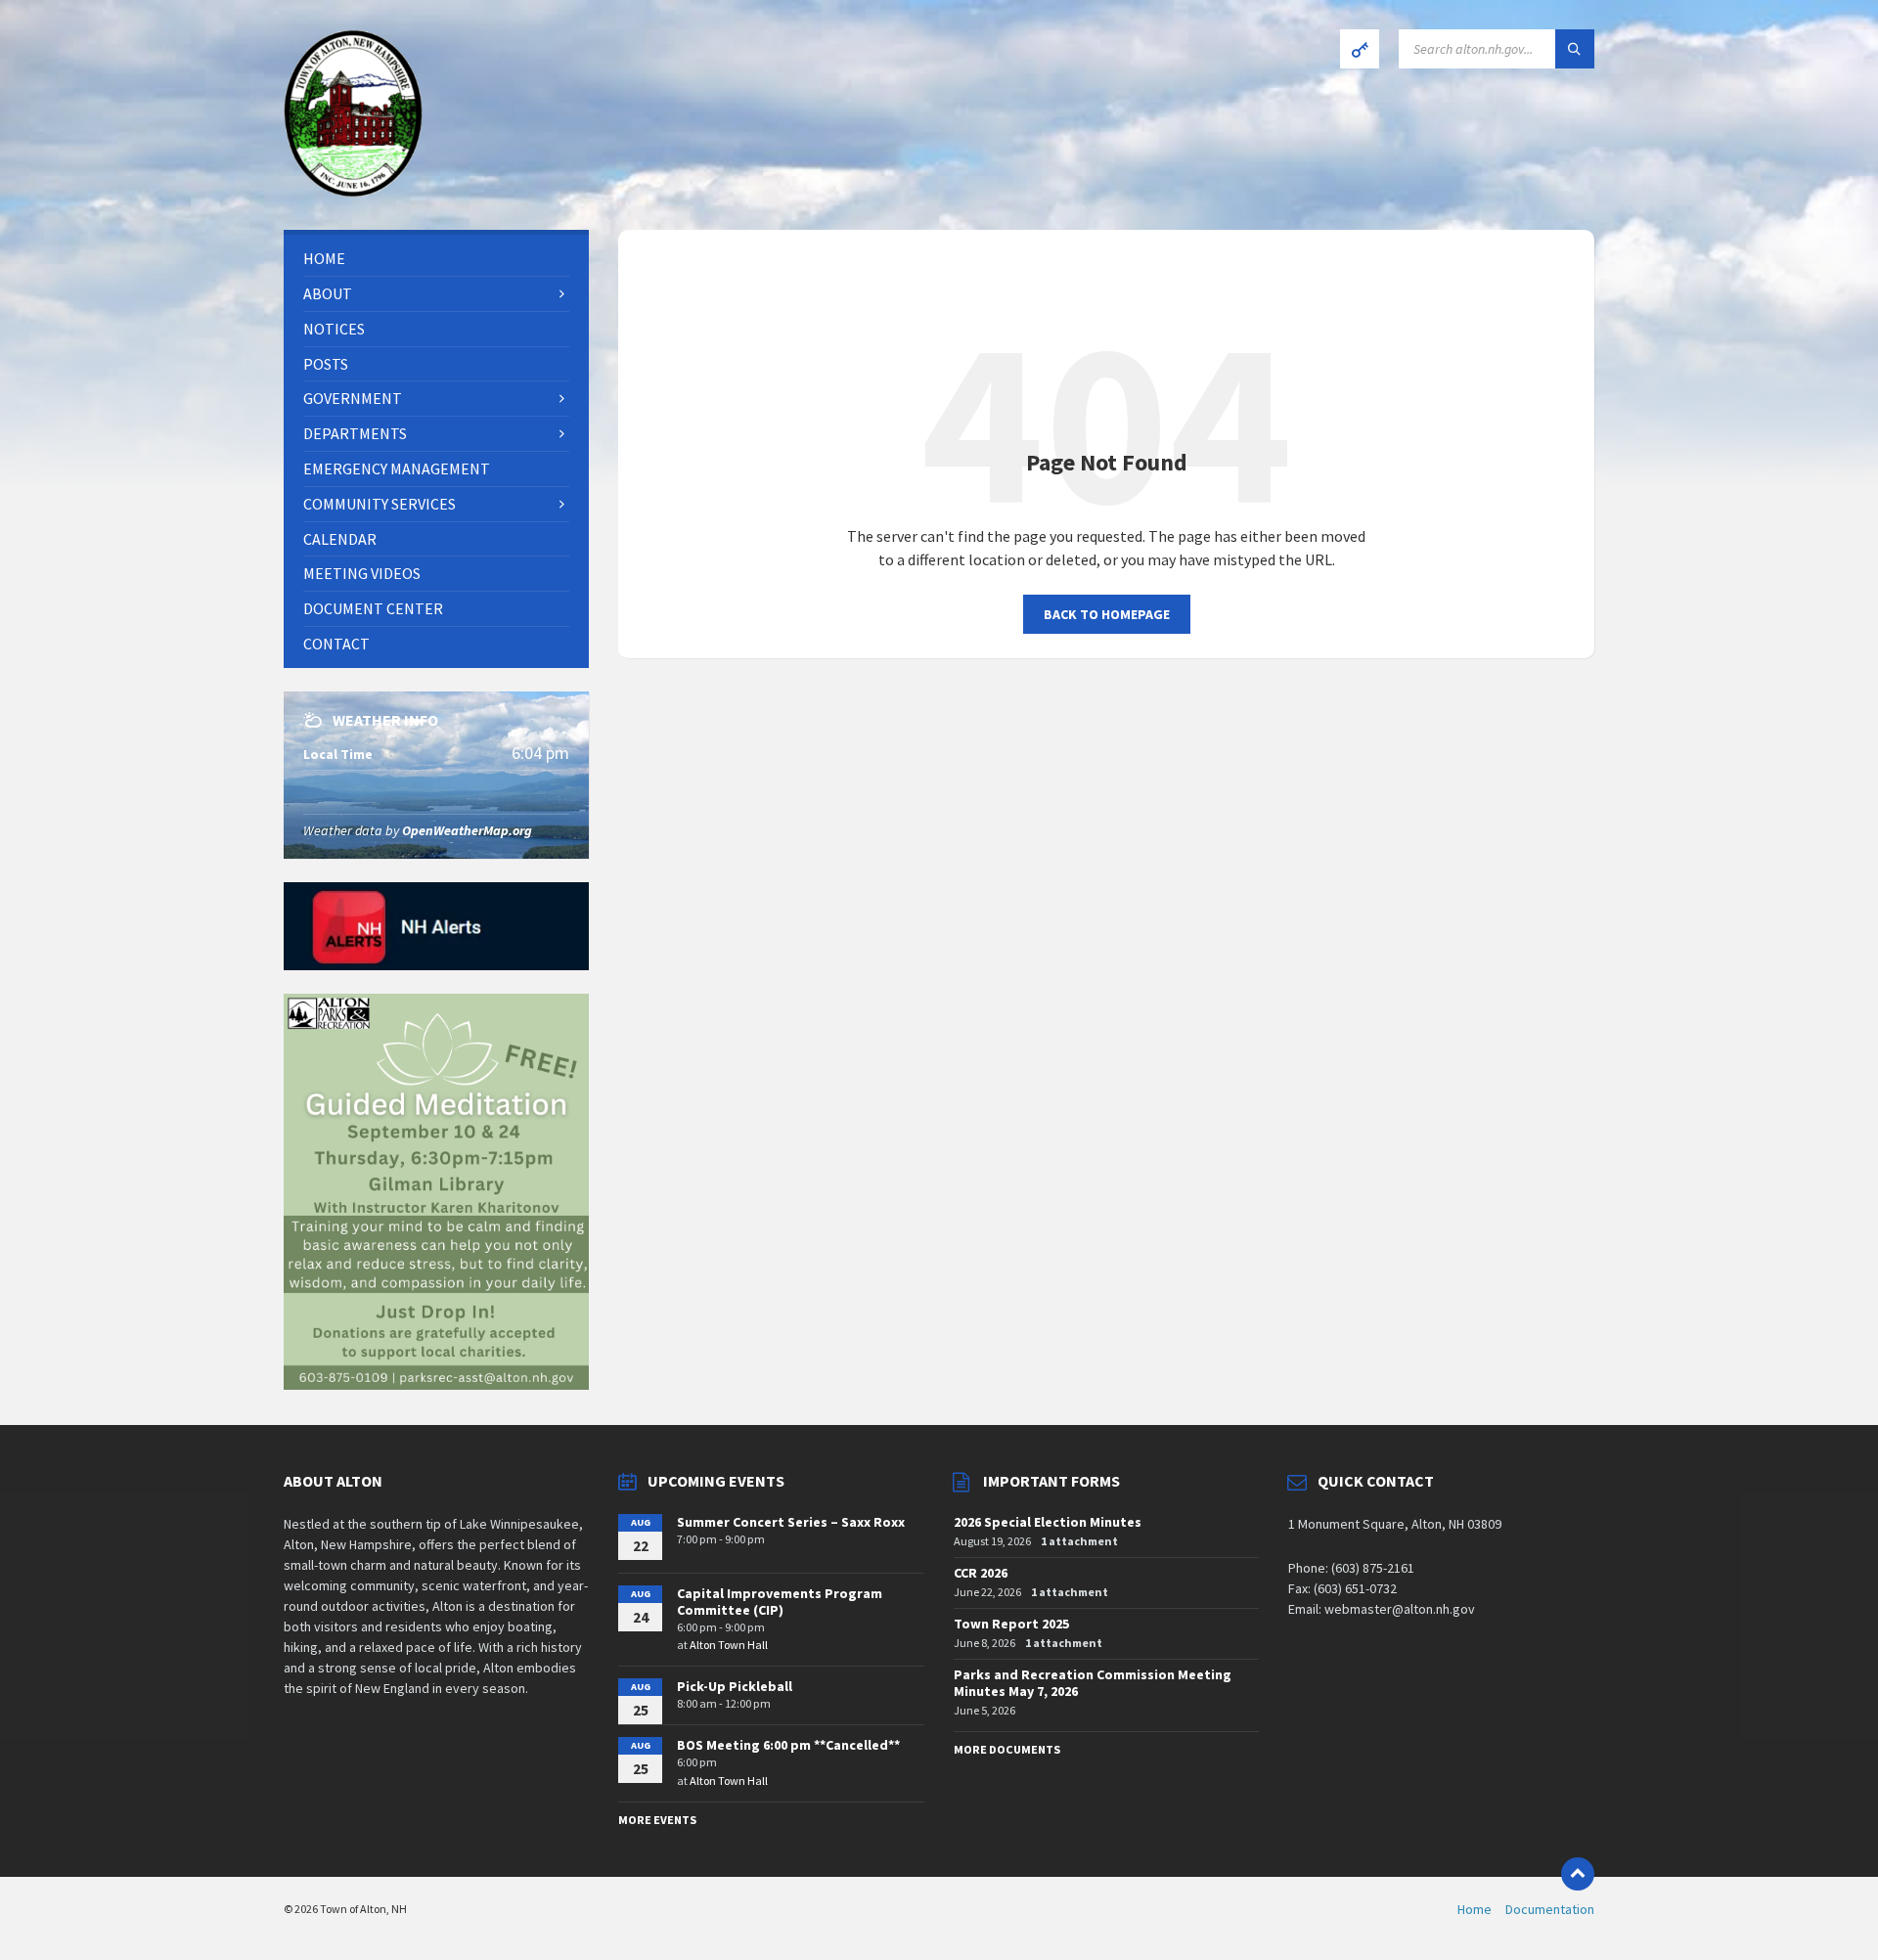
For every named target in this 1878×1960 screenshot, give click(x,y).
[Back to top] (1578, 1874)
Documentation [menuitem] (1550, 1909)
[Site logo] (353, 192)
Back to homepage (1107, 614)
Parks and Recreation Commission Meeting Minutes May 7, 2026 (1093, 1683)
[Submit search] (1575, 49)
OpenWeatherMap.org (467, 830)
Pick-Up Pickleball (735, 1686)
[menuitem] (436, 259)
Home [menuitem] (1475, 1909)
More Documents (1007, 1749)
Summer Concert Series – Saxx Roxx (791, 1522)
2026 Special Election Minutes (1048, 1522)
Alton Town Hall (729, 1645)
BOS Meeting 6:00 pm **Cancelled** (788, 1745)
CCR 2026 (981, 1573)
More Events (657, 1820)
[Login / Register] (1360, 49)
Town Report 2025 (1011, 1624)
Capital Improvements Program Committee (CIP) (780, 1602)
